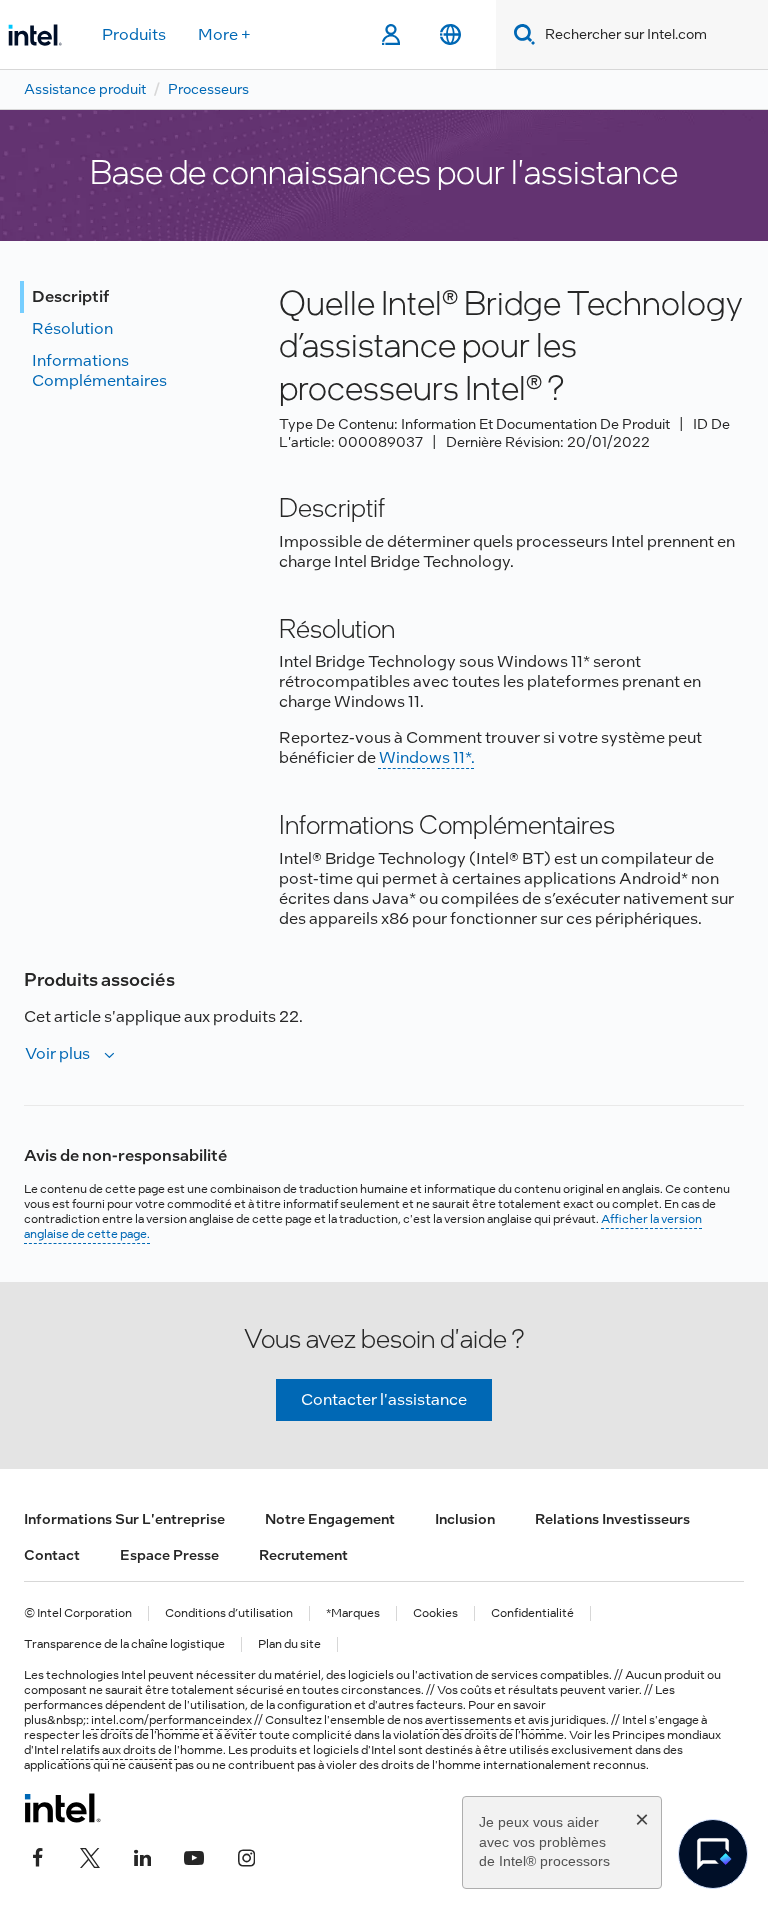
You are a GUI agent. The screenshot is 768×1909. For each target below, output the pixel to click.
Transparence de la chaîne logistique (124, 1644)
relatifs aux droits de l (119, 1750)
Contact (52, 1555)
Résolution (72, 328)
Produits (134, 34)
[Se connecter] (390, 35)
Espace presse (169, 1555)
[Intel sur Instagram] (246, 1856)
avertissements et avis (487, 1720)
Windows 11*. (427, 757)
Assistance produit (85, 89)
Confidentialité (532, 1613)
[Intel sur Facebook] (38, 1856)
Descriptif (70, 296)
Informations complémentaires (99, 370)
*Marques (353, 1613)
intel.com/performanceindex (171, 1720)
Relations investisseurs (612, 1519)
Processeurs (208, 89)
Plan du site (289, 1644)
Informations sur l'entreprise (124, 1519)
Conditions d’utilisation (229, 1613)
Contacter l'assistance (384, 1399)
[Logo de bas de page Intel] (62, 1808)
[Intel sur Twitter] (90, 1856)
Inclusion (465, 1519)
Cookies (435, 1613)
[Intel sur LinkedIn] (142, 1856)
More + (224, 34)
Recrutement (303, 1555)
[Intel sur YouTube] (194, 1856)
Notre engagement (330, 1519)
